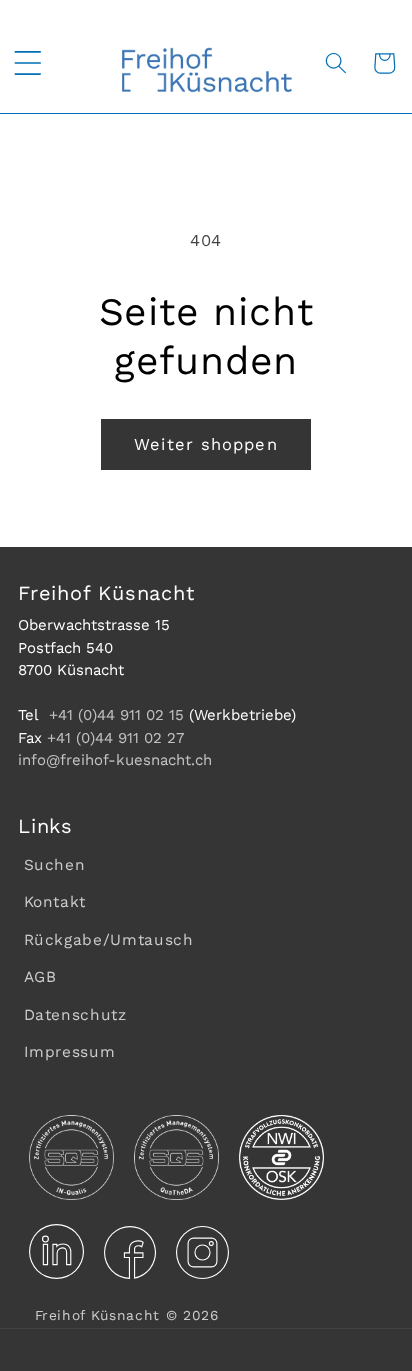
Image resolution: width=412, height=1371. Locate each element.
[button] (27, 63)
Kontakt (55, 902)
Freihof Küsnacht (98, 1315)
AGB (40, 977)
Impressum (70, 1052)
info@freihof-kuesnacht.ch (115, 760)
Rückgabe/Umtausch (109, 940)
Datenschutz (75, 1015)
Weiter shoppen (205, 444)
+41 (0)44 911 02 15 (116, 715)
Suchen (55, 865)
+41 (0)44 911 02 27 (115, 738)
